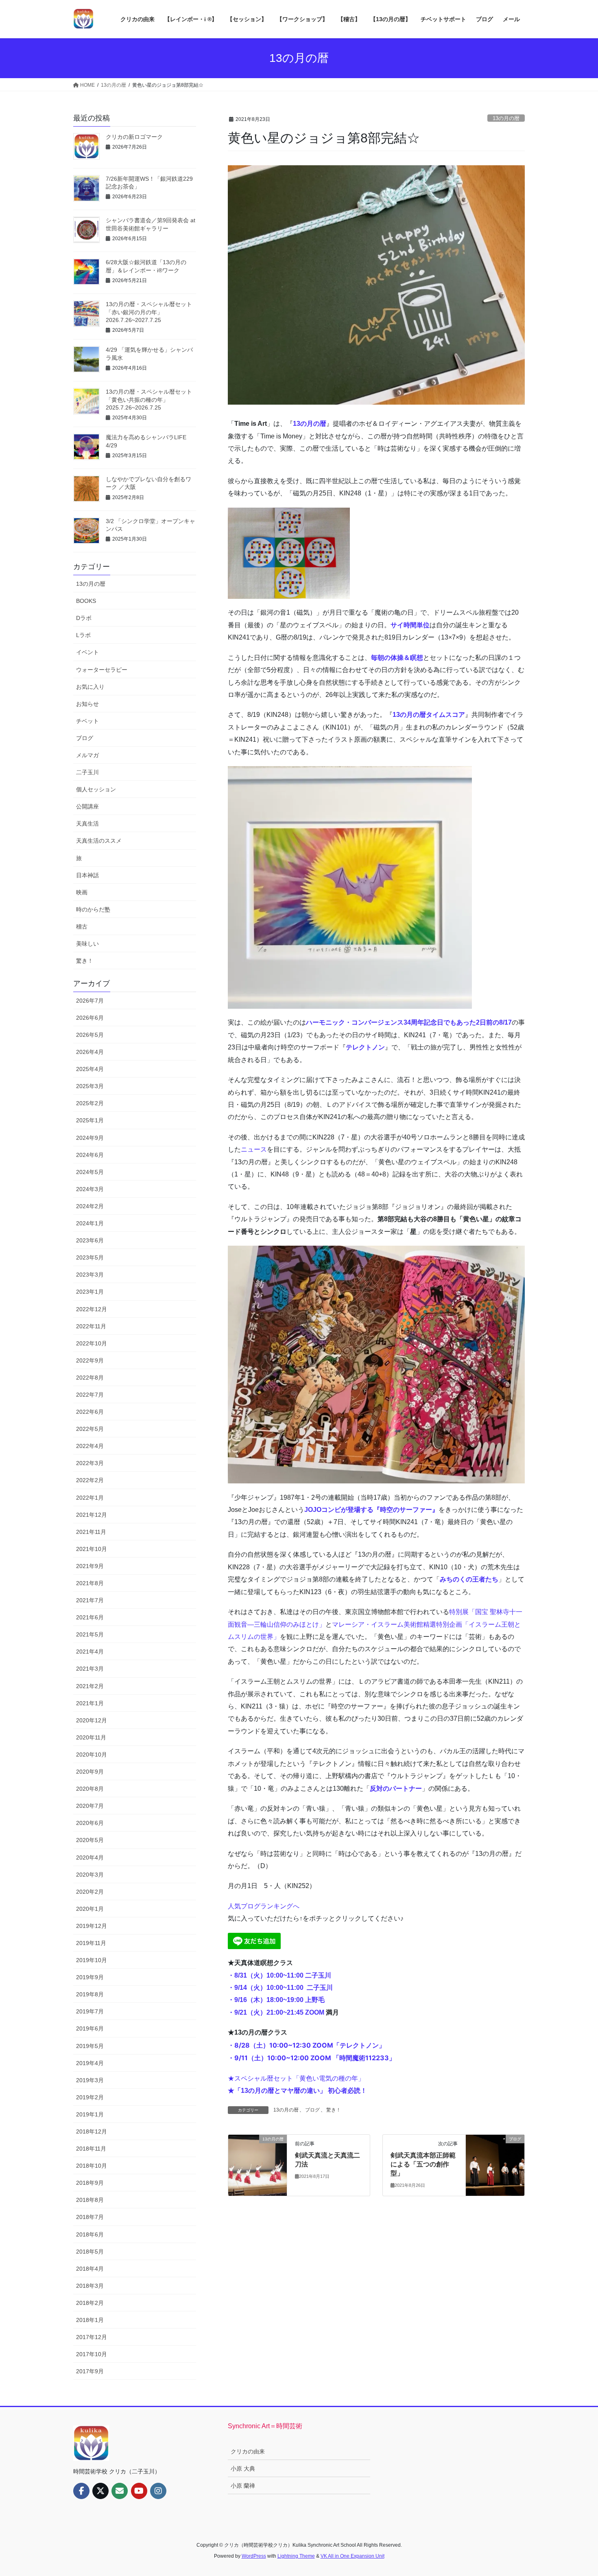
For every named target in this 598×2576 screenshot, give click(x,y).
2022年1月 (90, 1498)
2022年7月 (90, 1395)
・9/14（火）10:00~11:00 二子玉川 (280, 1988)
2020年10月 (92, 1755)
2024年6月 (90, 1155)
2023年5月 (90, 1257)
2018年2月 (90, 2303)
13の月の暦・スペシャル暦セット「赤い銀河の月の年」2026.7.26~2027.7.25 (149, 312)
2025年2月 (90, 1103)
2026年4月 (90, 1052)
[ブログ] (495, 2165)
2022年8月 (90, 1378)
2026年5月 (90, 1035)
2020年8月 (90, 1789)
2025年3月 (90, 1086)
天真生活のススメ (99, 841)
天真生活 (87, 824)
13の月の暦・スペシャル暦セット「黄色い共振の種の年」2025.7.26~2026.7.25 (149, 400)
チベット (87, 721)
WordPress (254, 2556)
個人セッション (96, 789)
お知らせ (87, 704)
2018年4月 (90, 2269)
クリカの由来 (248, 2451)
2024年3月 (90, 1189)
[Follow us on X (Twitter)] (100, 2491)
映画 (82, 892)
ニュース (254, 1149)
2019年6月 (90, 2028)
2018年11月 (91, 2149)
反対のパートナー (396, 1789)
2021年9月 (90, 1566)
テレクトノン (365, 1047)
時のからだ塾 (93, 909)
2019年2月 (90, 2097)
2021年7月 (90, 1600)
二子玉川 (87, 772)
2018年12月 (92, 2131)
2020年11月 (91, 1737)
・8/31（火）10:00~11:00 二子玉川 (279, 1975)
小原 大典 (243, 2469)
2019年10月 (92, 1960)
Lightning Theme (296, 2556)
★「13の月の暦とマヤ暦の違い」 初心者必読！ (297, 2091)
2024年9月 (90, 1138)
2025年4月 (90, 1069)
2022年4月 (90, 1446)
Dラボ (84, 618)
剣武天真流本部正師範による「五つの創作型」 (423, 2164)
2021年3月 (90, 1669)
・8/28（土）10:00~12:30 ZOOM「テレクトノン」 (307, 2045)
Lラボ (83, 635)
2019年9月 (90, 1977)
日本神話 (87, 875)
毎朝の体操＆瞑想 (397, 658)
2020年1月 (90, 1909)
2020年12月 (92, 1720)
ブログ (312, 2110)
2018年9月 (90, 2183)
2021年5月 (90, 1634)
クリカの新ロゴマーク (134, 137)
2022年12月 (92, 1309)
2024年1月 (90, 1223)
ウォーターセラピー (102, 670)
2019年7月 (90, 2011)
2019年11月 (91, 1943)
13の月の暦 (506, 118)
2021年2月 (90, 1686)
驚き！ (334, 2110)
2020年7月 (90, 1806)
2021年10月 (92, 1549)
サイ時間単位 (410, 625)
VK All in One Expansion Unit (352, 2556)
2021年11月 (91, 1532)
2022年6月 (90, 1412)
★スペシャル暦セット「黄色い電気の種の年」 (296, 2078)
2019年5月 (90, 2046)
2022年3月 (90, 1463)
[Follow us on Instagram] (158, 2491)
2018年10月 (92, 2166)
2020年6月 (90, 1823)
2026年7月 (90, 1001)
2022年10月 (92, 1343)
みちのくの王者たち (469, 1579)
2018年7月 (90, 2217)
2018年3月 (90, 2286)
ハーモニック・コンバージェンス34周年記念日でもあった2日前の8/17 (409, 1022)
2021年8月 (90, 1583)
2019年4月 (90, 2063)
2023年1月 (90, 1292)
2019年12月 (92, 1926)
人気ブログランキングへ (264, 1906)
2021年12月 (92, 1515)
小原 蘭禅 (243, 2486)
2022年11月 (91, 1326)
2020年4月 (90, 1858)
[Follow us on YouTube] (139, 2491)
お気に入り (90, 687)
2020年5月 (90, 1840)
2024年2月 (90, 1206)
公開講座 (87, 806)
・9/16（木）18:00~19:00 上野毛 (276, 2000)
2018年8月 (90, 2200)
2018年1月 (90, 2320)
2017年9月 (90, 2371)
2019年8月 (90, 1994)
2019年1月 (90, 2114)
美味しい (87, 944)
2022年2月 (90, 1480)
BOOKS (86, 601)
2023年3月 (90, 1275)
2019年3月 (90, 2080)
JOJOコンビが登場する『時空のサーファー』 (371, 1510)
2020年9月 (90, 1772)
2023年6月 (90, 1240)
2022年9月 (90, 1360)
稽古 (82, 927)
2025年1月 (90, 1120)
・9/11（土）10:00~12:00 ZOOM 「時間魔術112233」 (312, 2058)
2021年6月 (90, 1617)
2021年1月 (90, 1703)
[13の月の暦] (258, 2165)
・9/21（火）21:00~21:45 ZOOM (277, 2012)
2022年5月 (90, 1429)
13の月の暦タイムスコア (429, 715)
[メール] (120, 2491)
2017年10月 (92, 2354)
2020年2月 (90, 1892)
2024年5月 (90, 1172)
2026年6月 (90, 1018)
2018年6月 (90, 2234)
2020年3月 (90, 1875)
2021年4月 (90, 1652)
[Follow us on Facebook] (81, 2491)
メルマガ (87, 755)
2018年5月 (90, 2252)
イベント (87, 652)
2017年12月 (92, 2337)
